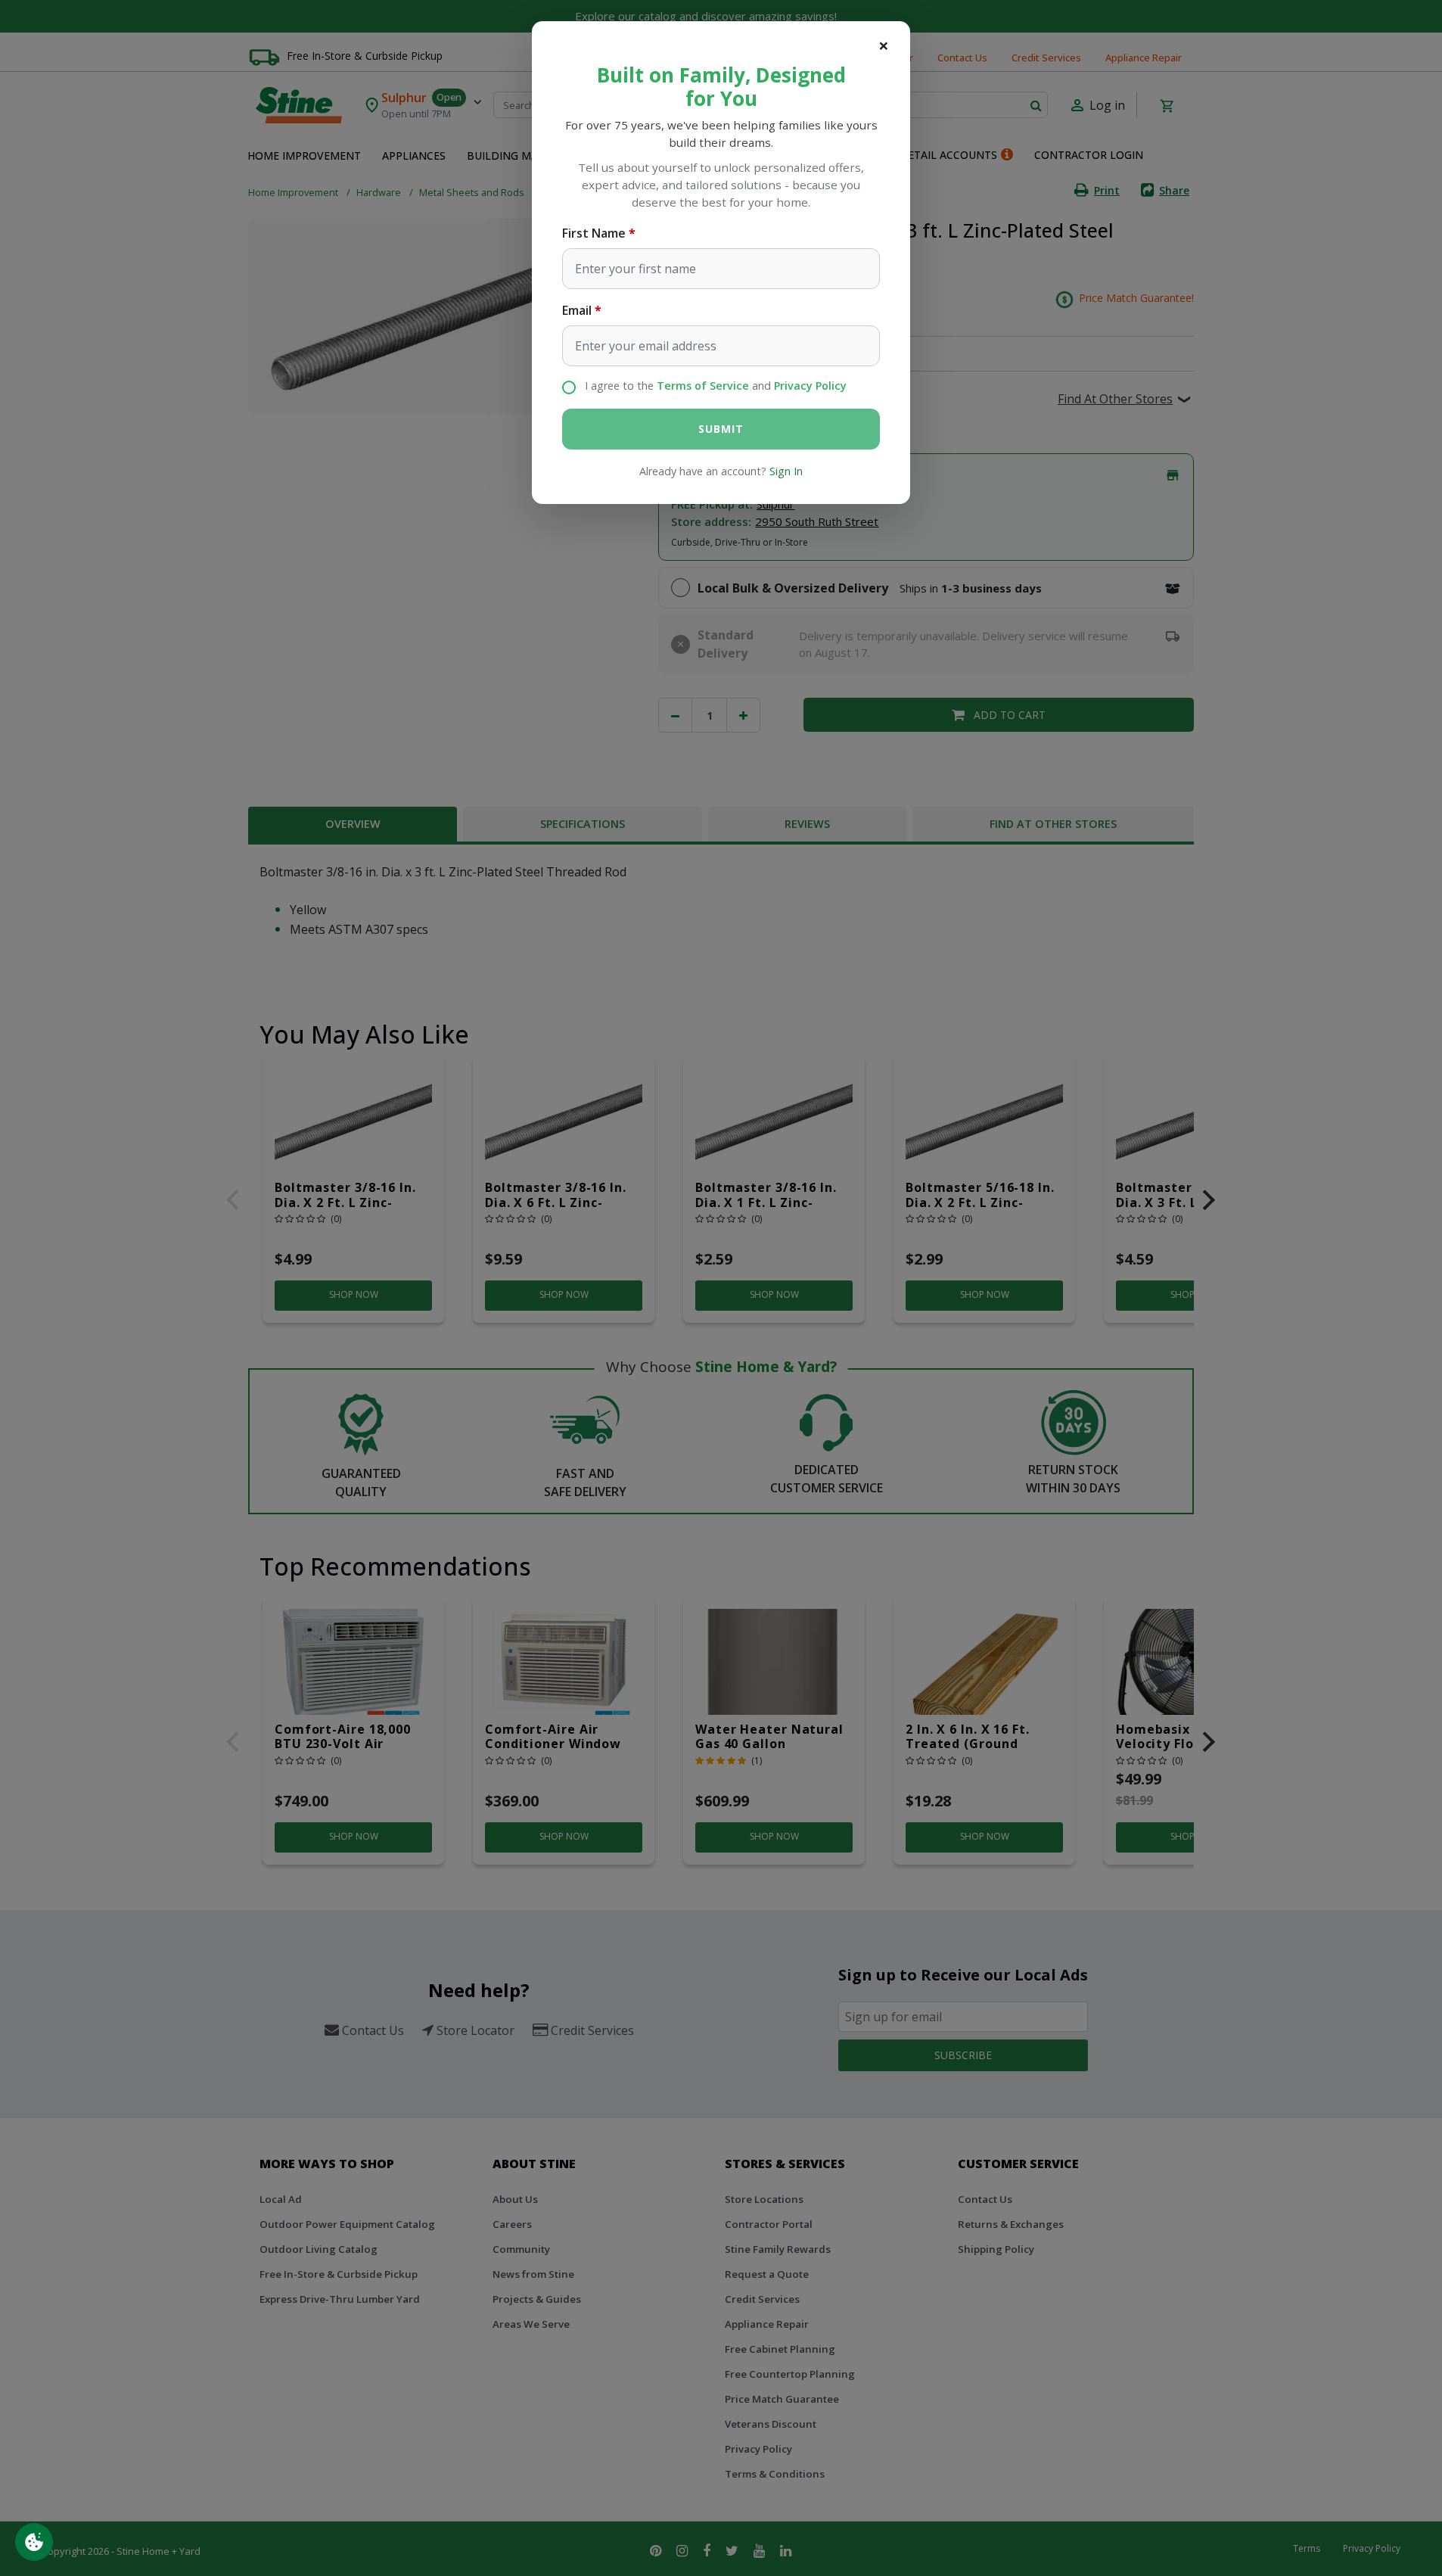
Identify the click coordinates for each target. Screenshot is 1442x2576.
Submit (721, 429)
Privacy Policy (810, 386)
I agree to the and (716, 386)
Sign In (786, 471)
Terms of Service (703, 386)
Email (577, 310)
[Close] (884, 45)
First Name (594, 233)
